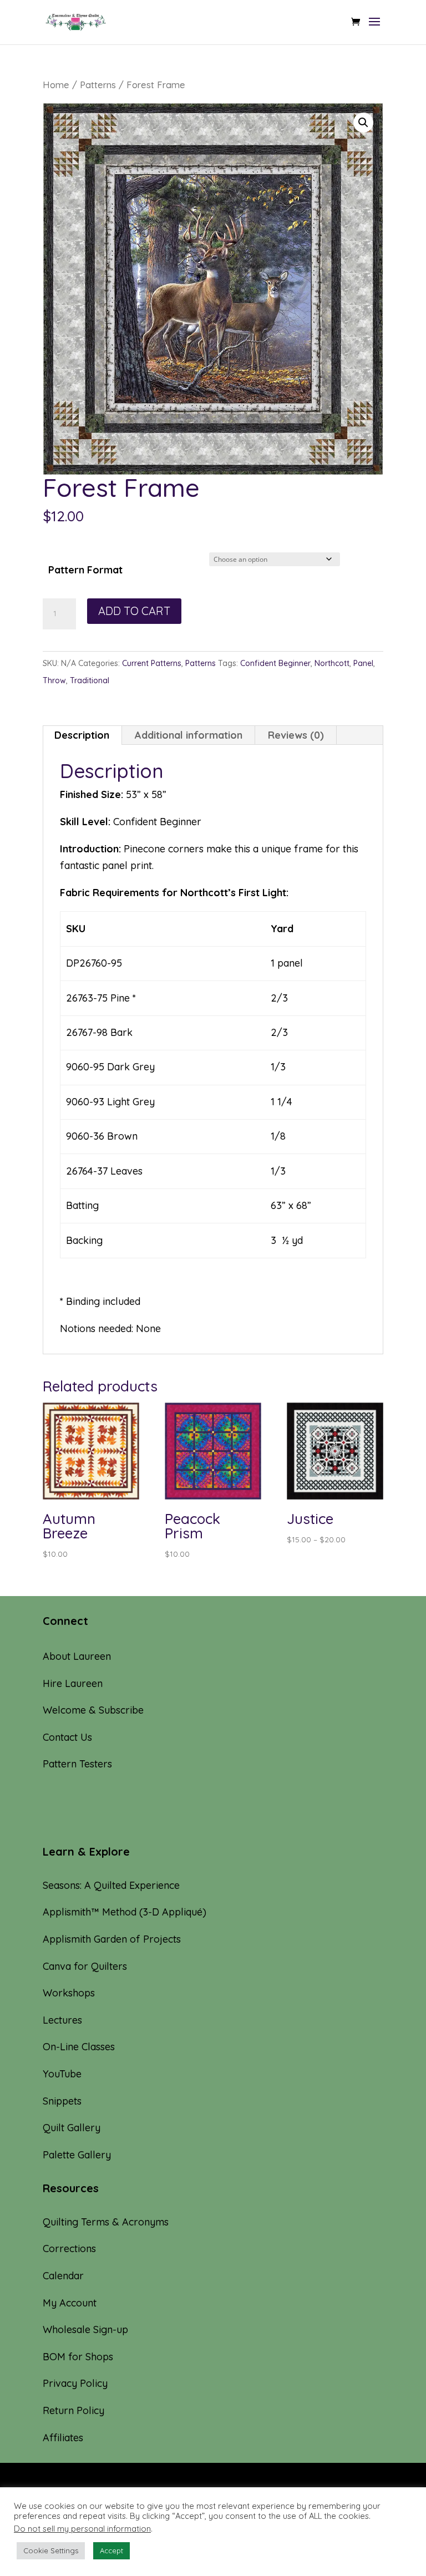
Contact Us (67, 1737)
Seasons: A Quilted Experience (111, 1885)
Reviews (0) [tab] (296, 735)
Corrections (69, 2249)
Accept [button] (111, 2550)
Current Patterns (152, 663)
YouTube (62, 2074)
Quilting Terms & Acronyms (106, 2222)
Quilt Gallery (72, 2128)
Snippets (62, 2101)
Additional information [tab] (189, 735)
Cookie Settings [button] (51, 2550)
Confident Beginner (275, 663)
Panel (363, 663)
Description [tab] (82, 735)
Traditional (90, 680)
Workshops (69, 1993)
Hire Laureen (73, 1683)
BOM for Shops (78, 2357)
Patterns (98, 85)
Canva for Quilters (85, 1966)
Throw (54, 680)
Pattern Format (85, 570)
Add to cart (134, 611)
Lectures (62, 2020)
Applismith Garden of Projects (112, 1939)
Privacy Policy (75, 2383)
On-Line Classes (79, 2047)
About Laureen (77, 1656)
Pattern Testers (77, 1764)
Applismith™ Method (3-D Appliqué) (125, 1912)
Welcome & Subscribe (93, 1710)
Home (56, 85)
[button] (363, 123)
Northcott (332, 663)
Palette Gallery (77, 2155)
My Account (70, 2303)
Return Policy (73, 2410)
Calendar (63, 2276)
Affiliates (63, 2438)
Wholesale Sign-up (85, 2329)
